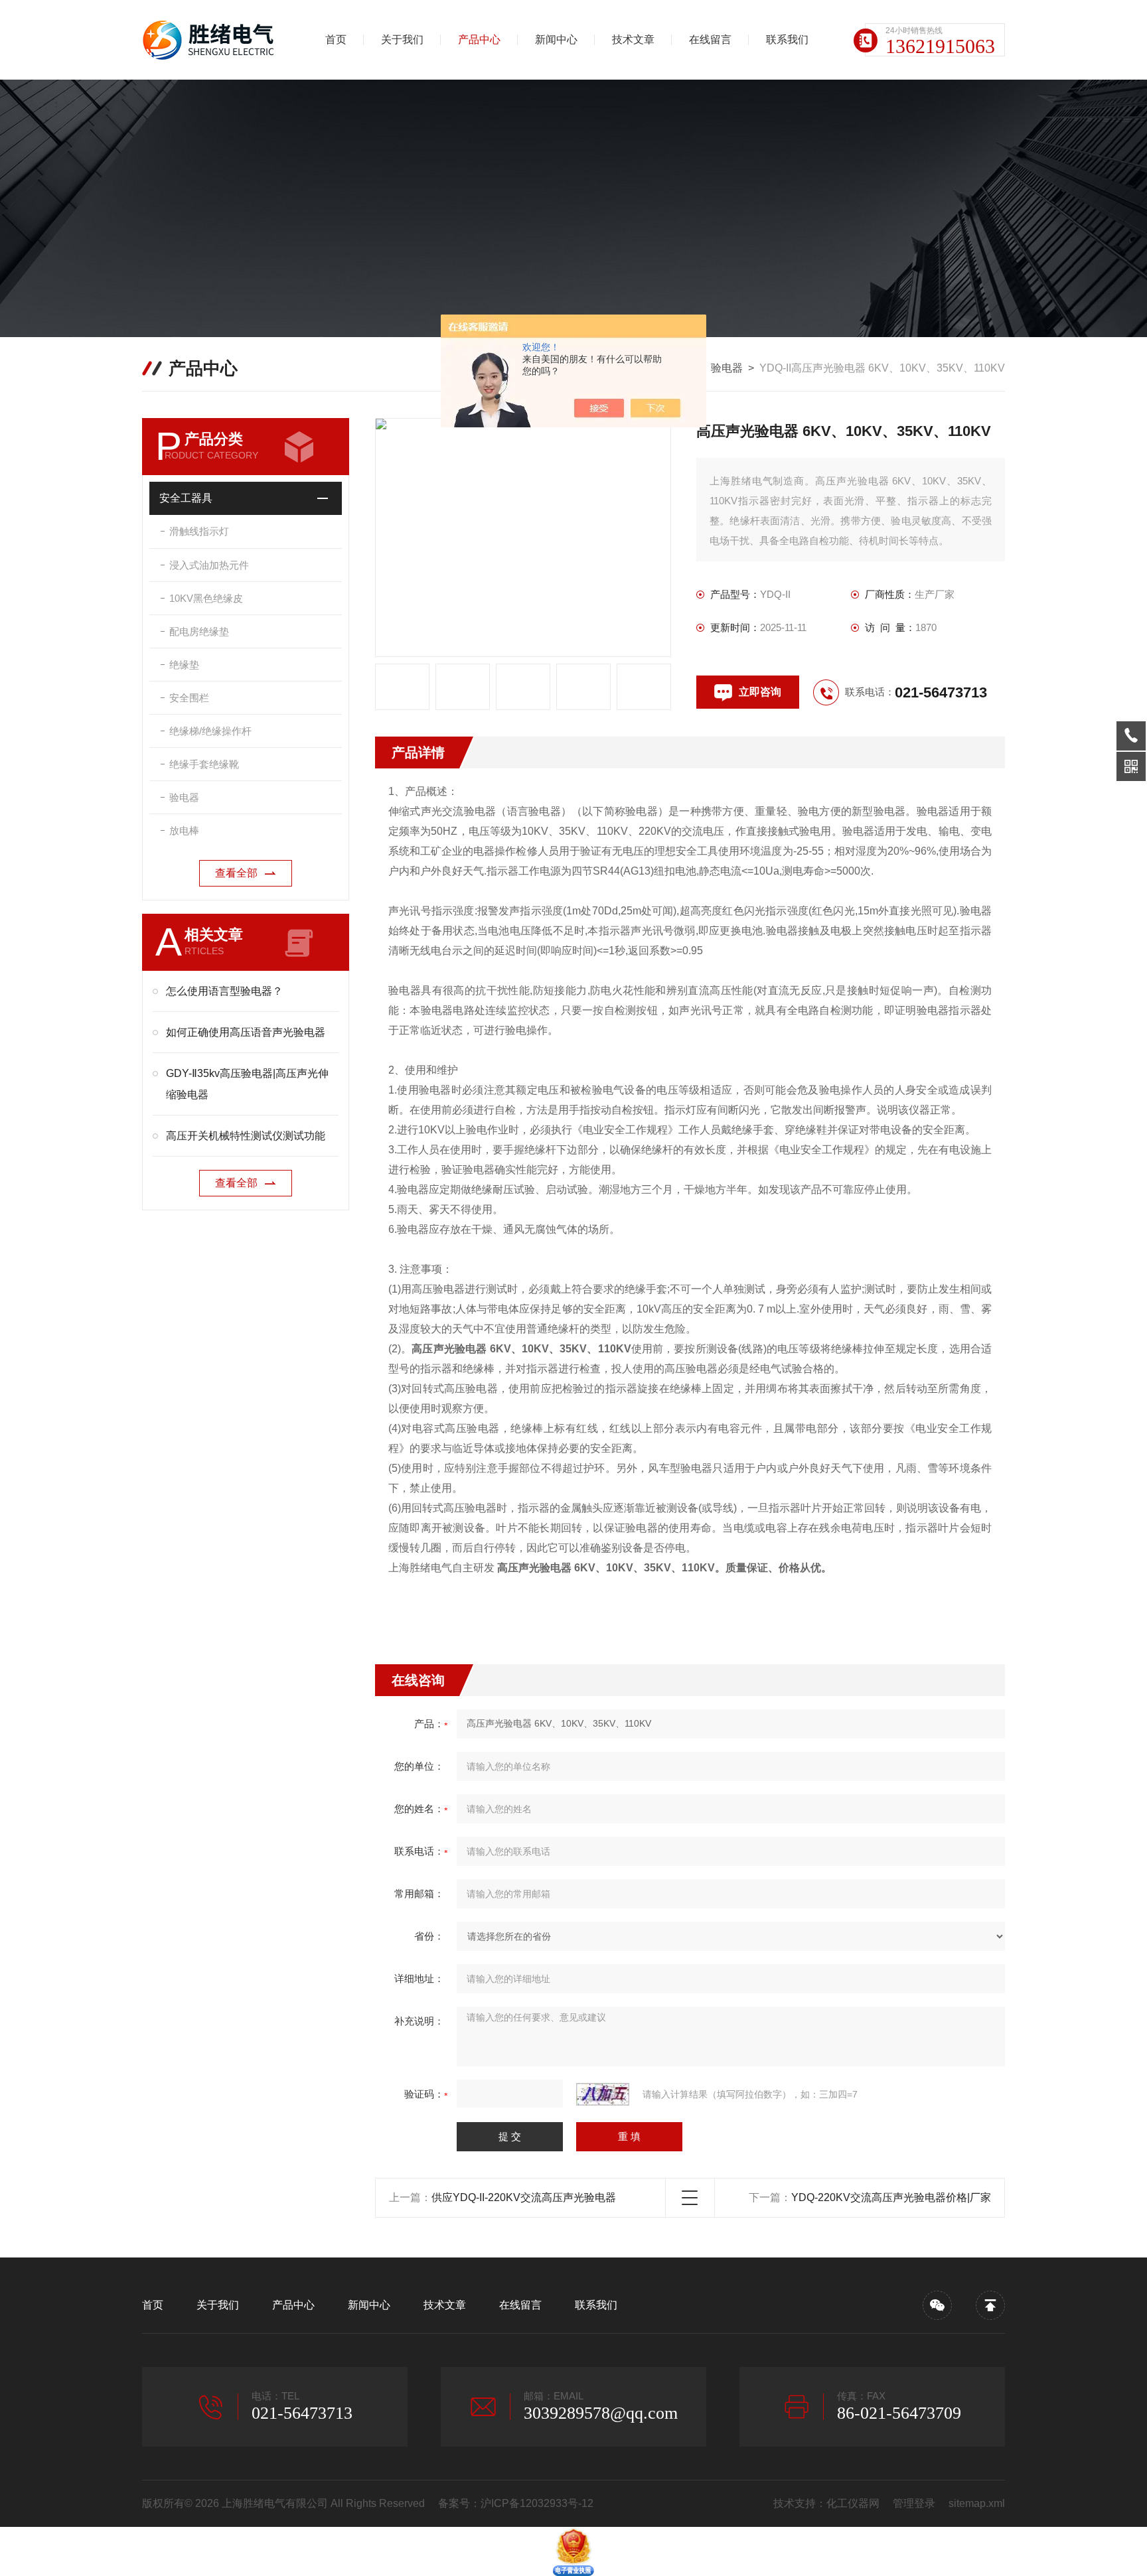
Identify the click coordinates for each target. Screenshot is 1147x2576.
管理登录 (914, 2503)
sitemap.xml (977, 2503)
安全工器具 (186, 498)
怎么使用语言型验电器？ (224, 991)
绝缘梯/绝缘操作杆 (210, 731)
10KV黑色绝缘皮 (206, 598)
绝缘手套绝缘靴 (204, 764)
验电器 (727, 368)
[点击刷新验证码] (603, 2094)
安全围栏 (189, 698)
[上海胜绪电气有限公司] (212, 40)
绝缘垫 (184, 665)
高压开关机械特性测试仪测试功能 (246, 1136)
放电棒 (184, 830)
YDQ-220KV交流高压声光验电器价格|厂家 (891, 2197)
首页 (336, 39)
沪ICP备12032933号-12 (537, 2503)
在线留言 (710, 39)
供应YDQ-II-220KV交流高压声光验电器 (524, 2197)
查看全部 (236, 873)
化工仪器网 (853, 2503)
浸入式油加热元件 (209, 565)
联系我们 (787, 39)
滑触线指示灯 (199, 531)
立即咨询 (760, 692)
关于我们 (402, 39)
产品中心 (479, 39)
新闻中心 (556, 39)
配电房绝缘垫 (199, 631)
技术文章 (633, 39)
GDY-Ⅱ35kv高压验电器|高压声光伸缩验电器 (247, 1084)
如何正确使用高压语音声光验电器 (246, 1032)
